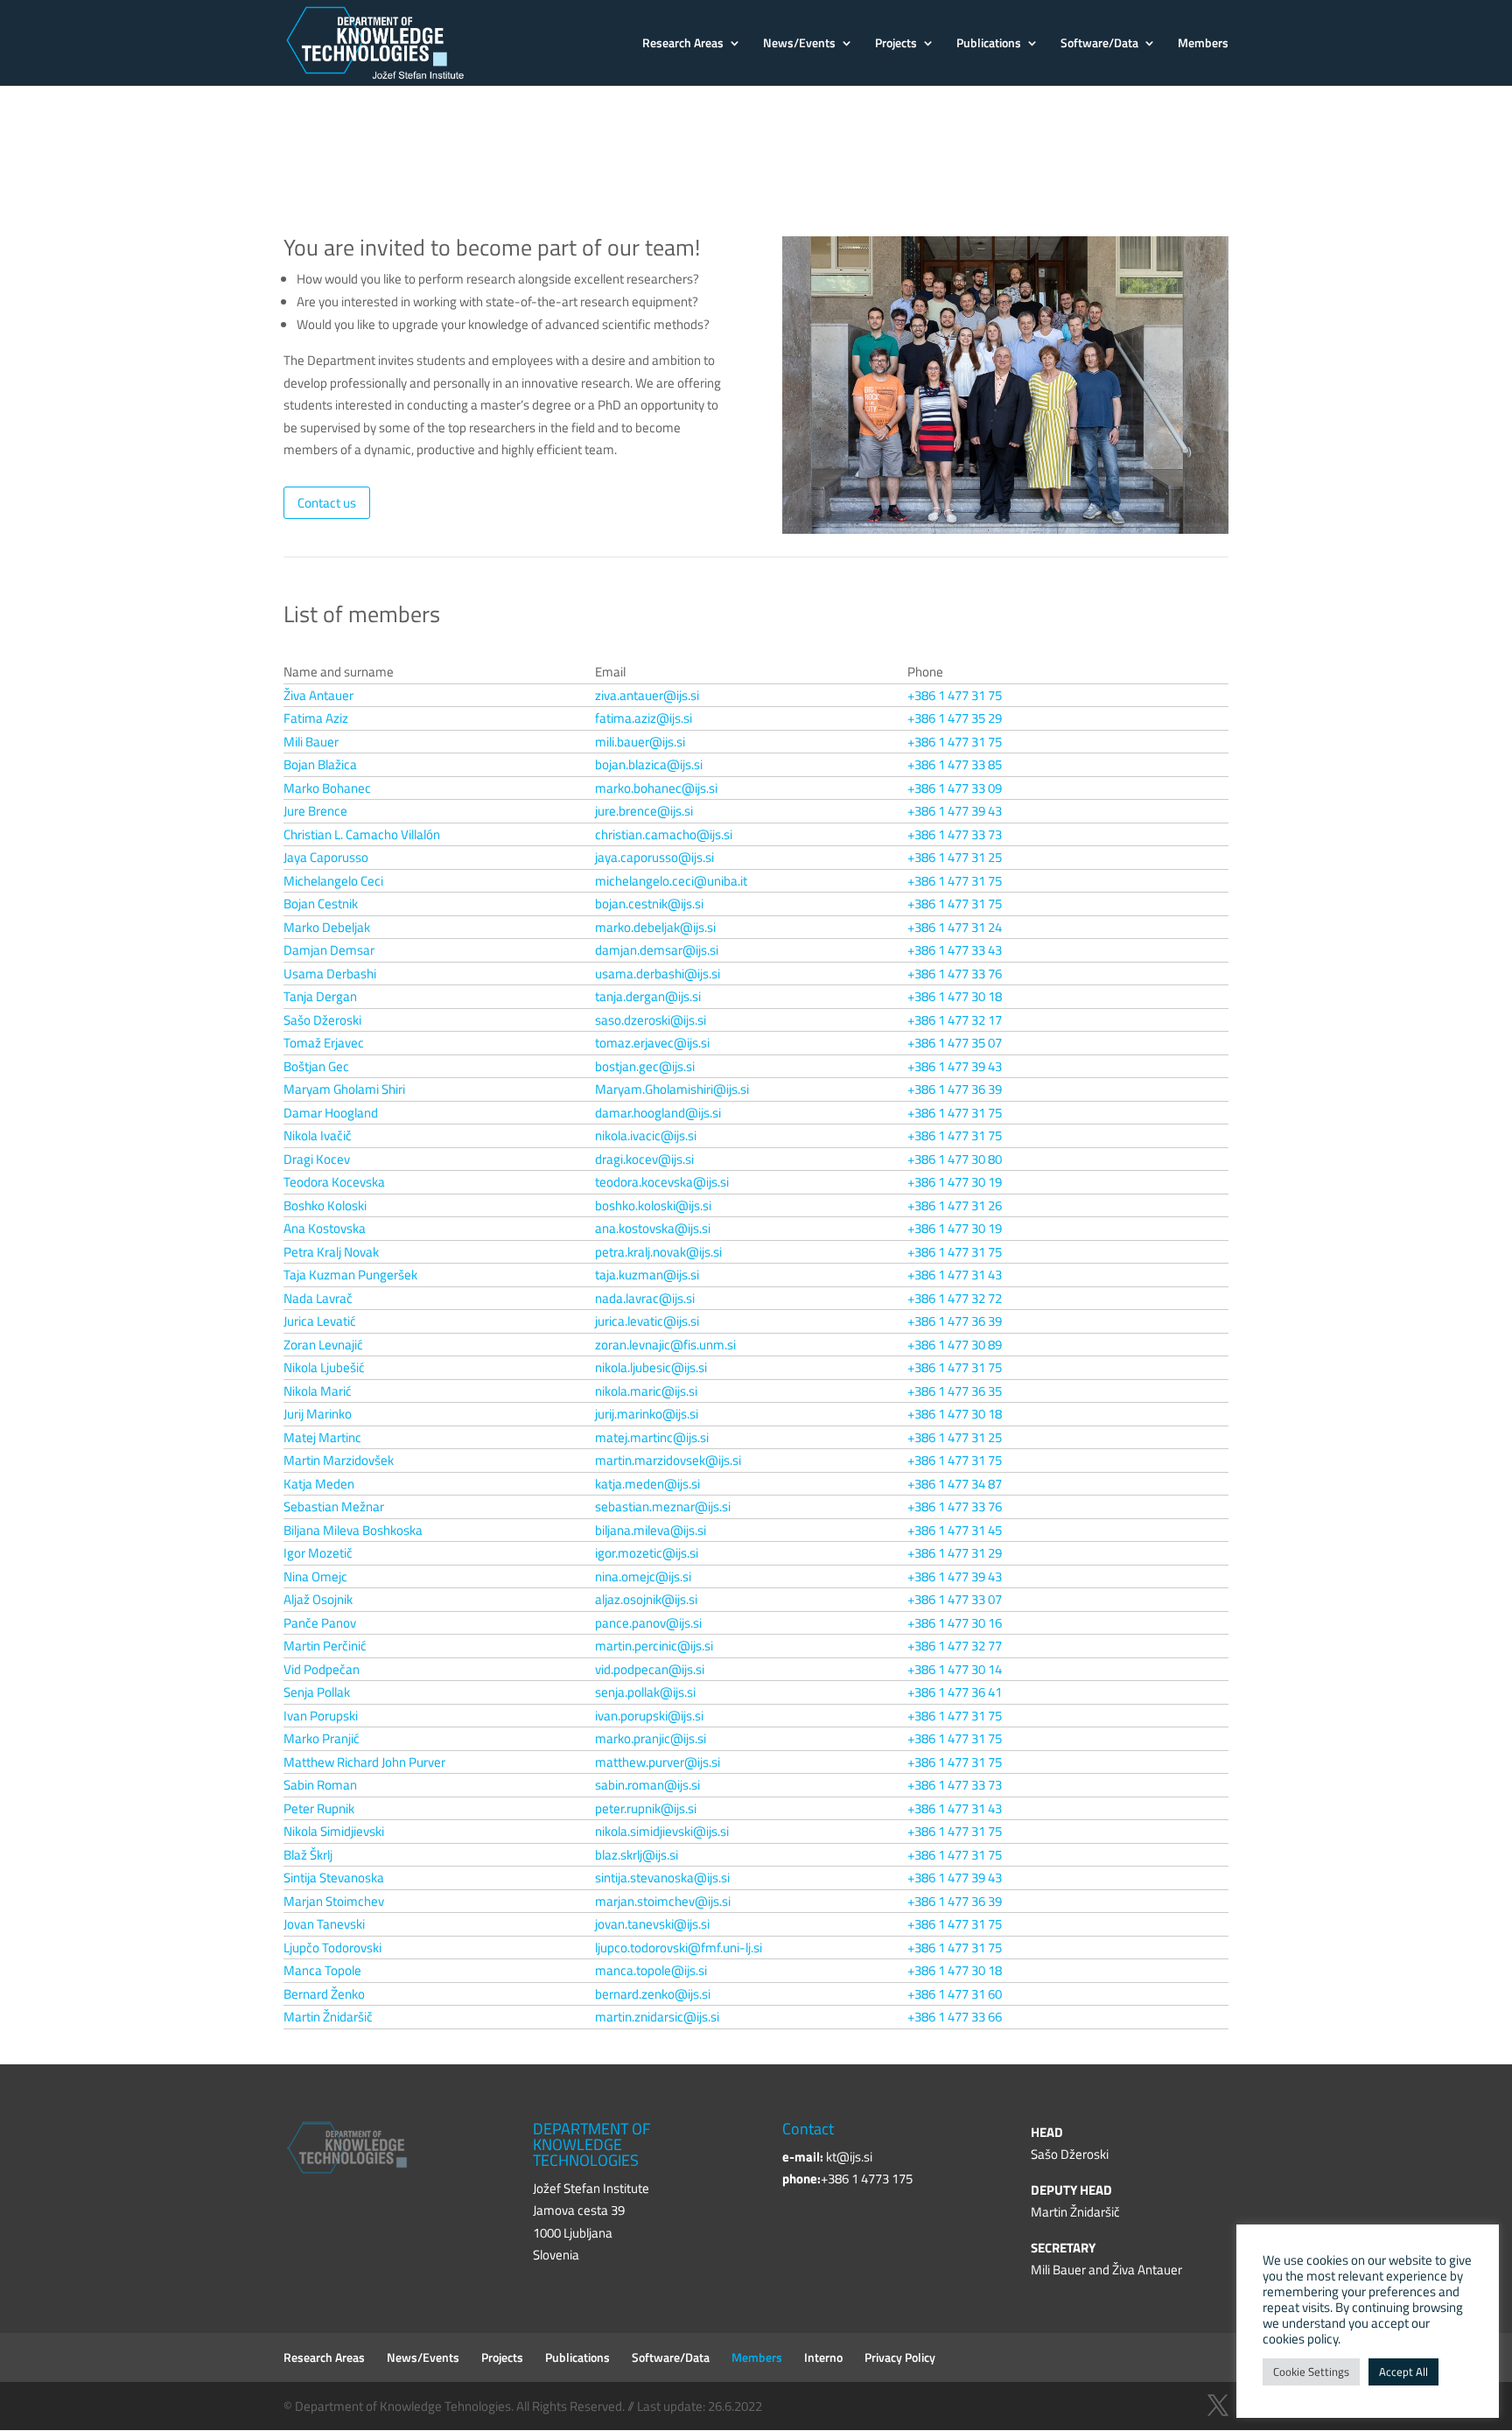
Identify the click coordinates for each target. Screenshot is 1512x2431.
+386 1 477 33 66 (955, 2017)
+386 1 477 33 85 (955, 764)
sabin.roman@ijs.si (647, 1785)
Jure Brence (315, 811)
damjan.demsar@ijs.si (657, 950)
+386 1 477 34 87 (955, 1484)
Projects (896, 44)
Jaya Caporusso (326, 857)
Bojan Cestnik (321, 904)
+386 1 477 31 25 (955, 857)
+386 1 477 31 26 (955, 1205)
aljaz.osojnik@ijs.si (646, 1599)
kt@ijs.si (849, 2157)
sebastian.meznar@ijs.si (663, 1506)
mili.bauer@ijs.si (640, 742)
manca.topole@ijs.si (651, 1970)
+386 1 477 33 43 (955, 950)
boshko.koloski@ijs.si (653, 1205)
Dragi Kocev (317, 1159)
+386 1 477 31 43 (955, 1275)
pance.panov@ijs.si (648, 1623)
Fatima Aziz (316, 718)
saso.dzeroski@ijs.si (651, 1020)
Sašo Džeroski (322, 1020)
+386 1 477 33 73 (955, 834)
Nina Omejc (315, 1576)
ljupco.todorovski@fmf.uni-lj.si (679, 1948)
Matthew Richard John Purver (364, 1762)
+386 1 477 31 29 (955, 1553)
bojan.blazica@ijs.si (649, 764)
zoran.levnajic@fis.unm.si (665, 1345)
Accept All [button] (1403, 2371)
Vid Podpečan (322, 1669)
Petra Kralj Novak (331, 1252)
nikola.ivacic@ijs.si (646, 1135)
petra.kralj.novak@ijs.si (658, 1252)
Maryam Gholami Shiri (344, 1089)
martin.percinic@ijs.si (654, 1646)
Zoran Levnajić (323, 1345)
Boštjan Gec (316, 1066)
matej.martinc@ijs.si (652, 1437)
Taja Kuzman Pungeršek (350, 1275)
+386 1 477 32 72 (955, 1298)
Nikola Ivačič (318, 1135)
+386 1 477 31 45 (955, 1530)
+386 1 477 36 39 (955, 1089)
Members (1203, 44)
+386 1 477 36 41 (955, 1692)
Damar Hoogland (331, 1113)
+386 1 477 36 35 (955, 1391)
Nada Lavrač (318, 1298)
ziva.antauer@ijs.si (647, 695)
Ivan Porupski (321, 1716)
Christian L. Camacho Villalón (362, 834)
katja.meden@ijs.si (647, 1484)
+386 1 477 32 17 (955, 1020)
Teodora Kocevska (334, 1182)
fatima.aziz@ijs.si (644, 718)
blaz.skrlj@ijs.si (637, 1855)
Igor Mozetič (318, 1553)
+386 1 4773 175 (867, 2179)
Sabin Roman (320, 1785)
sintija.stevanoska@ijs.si (662, 1878)
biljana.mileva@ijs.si (651, 1530)
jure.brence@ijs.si (644, 811)
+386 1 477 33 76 (955, 974)
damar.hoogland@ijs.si (658, 1113)
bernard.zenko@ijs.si (653, 1994)
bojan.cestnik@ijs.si (649, 904)
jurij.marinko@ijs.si (647, 1414)
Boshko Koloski (325, 1205)
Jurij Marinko (318, 1414)
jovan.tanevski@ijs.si (652, 1924)
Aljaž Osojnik (318, 1599)
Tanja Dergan (320, 996)
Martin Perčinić (325, 1646)
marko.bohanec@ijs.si (656, 788)
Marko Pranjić (322, 1738)
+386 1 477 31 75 (955, 695)
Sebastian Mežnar (334, 1506)
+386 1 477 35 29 (955, 718)
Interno (823, 2357)
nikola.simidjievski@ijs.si (662, 1831)
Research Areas (683, 44)
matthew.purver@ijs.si (658, 1762)
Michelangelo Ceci (333, 881)
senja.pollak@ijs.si (645, 1692)
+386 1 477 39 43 (955, 811)
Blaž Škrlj (308, 1855)
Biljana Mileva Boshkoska (353, 1530)
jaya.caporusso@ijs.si (654, 857)
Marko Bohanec (327, 788)
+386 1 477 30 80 (955, 1159)
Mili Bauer (311, 742)
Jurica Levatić (320, 1321)
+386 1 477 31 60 (955, 1994)
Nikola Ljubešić (324, 1367)
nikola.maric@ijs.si (646, 1391)
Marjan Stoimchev (334, 1901)
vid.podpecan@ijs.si (650, 1669)
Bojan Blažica (320, 764)
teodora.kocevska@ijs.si (662, 1182)
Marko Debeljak (327, 927)
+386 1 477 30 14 (955, 1669)
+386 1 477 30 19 (955, 1182)
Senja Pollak (317, 1692)
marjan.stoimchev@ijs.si (663, 1901)
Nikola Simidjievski (334, 1831)
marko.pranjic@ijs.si (651, 1738)
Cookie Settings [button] (1311, 2371)
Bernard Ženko (324, 1994)
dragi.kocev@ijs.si (644, 1159)
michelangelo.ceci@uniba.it (671, 881)
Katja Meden (319, 1484)
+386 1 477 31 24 (955, 927)
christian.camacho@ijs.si (664, 834)
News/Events (799, 44)
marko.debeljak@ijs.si (655, 927)
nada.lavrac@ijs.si (645, 1298)
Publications (989, 44)
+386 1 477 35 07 (955, 1043)
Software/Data (1099, 44)
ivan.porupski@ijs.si (649, 1716)
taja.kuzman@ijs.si (647, 1275)
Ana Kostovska (325, 1228)
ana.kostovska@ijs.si (653, 1228)
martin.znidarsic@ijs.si (657, 2017)
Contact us (327, 503)
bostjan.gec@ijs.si (645, 1066)
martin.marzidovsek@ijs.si (668, 1460)
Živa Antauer (318, 695)
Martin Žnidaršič (328, 2017)
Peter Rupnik (319, 1808)
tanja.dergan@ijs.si (648, 996)
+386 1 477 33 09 (955, 788)
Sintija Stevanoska (334, 1878)
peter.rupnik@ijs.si (646, 1808)
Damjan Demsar (329, 950)
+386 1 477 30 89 (955, 1345)
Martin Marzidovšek (339, 1460)
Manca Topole (322, 1970)
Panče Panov (320, 1623)
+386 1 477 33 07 (955, 1599)
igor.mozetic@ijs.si (647, 1553)
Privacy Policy (900, 2357)
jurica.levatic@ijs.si (647, 1321)
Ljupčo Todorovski (332, 1948)
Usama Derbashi (330, 974)
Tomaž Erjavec (324, 1043)
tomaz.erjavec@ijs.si (652, 1043)
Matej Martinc (322, 1437)
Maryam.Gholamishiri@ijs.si (672, 1089)
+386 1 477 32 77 (955, 1646)
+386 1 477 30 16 (955, 1623)
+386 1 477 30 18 (955, 996)
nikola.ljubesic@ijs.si (651, 1367)
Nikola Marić (318, 1391)
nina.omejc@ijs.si (643, 1576)
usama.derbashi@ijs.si (658, 974)
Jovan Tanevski (324, 1924)
